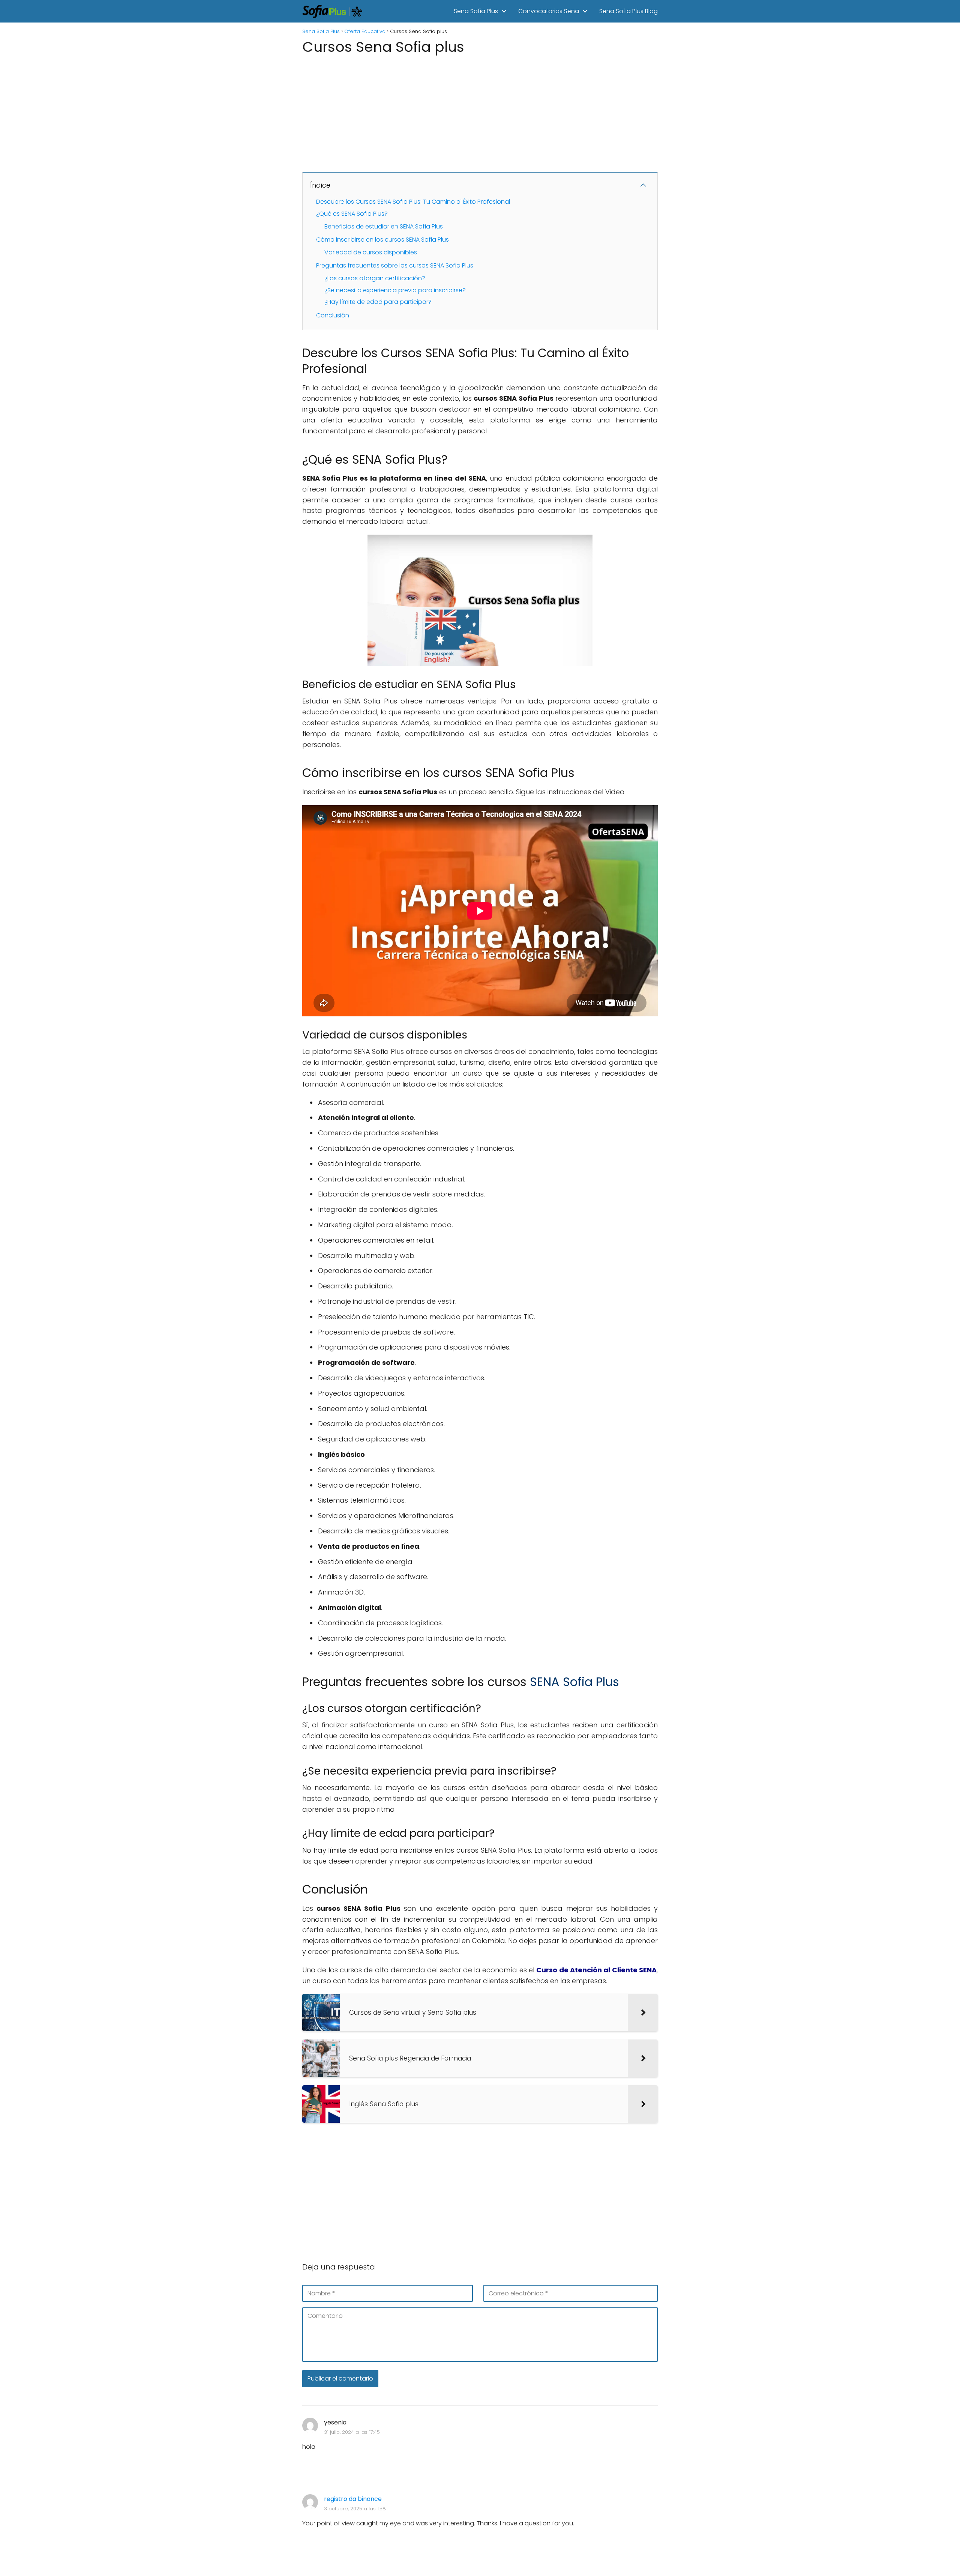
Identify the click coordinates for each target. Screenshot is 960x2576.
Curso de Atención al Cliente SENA (596, 1970)
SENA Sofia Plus (574, 1682)
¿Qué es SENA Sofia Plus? (352, 214)
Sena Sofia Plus (476, 11)
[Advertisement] (480, 110)
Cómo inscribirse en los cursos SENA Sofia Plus (382, 240)
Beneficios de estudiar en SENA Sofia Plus (384, 226)
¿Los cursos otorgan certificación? (375, 278)
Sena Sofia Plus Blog (628, 11)
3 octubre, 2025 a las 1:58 (355, 2509)
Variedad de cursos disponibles (371, 252)
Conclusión (333, 315)
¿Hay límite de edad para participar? (378, 302)
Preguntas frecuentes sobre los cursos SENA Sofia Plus (395, 265)
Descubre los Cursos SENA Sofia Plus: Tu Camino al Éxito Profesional (413, 202)
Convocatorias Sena (549, 11)
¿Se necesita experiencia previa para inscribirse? (395, 290)
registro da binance (353, 2499)
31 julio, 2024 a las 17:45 (352, 2432)
